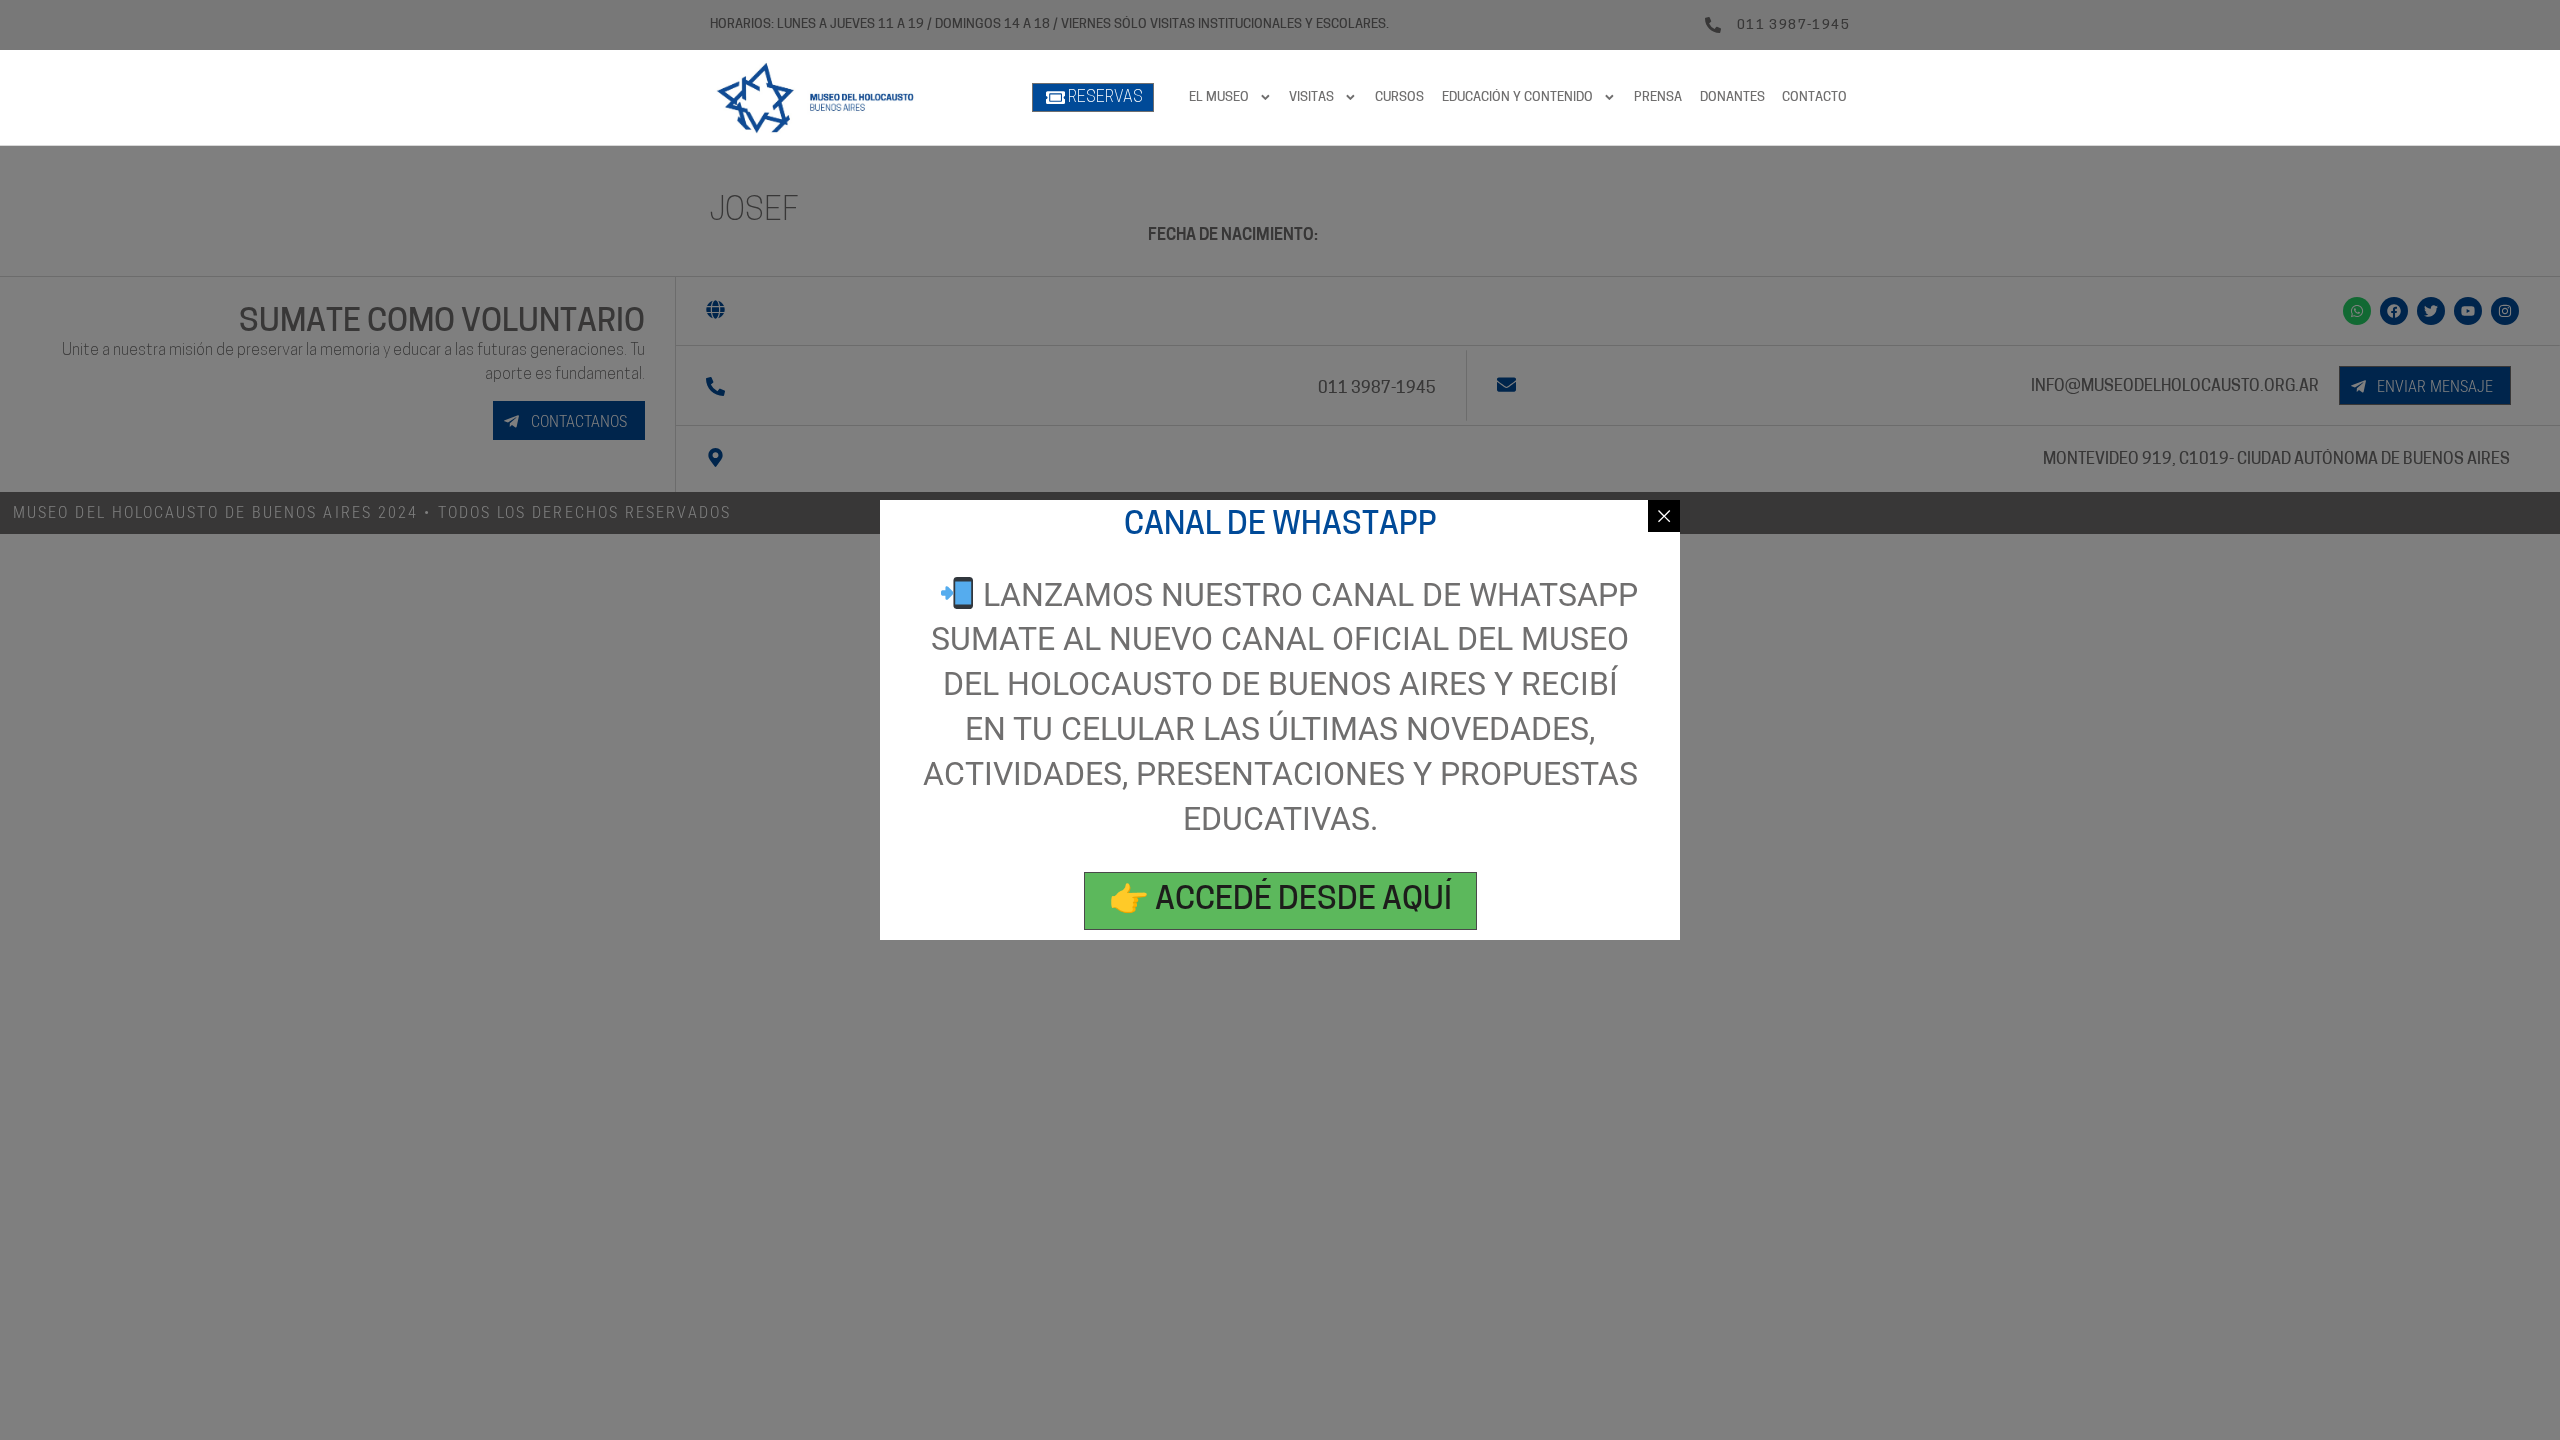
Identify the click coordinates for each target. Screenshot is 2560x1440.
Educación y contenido (1517, 97)
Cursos (1399, 97)
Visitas (1311, 97)
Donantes (1732, 97)
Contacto (1814, 97)
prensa (1658, 97)
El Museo (1219, 97)
